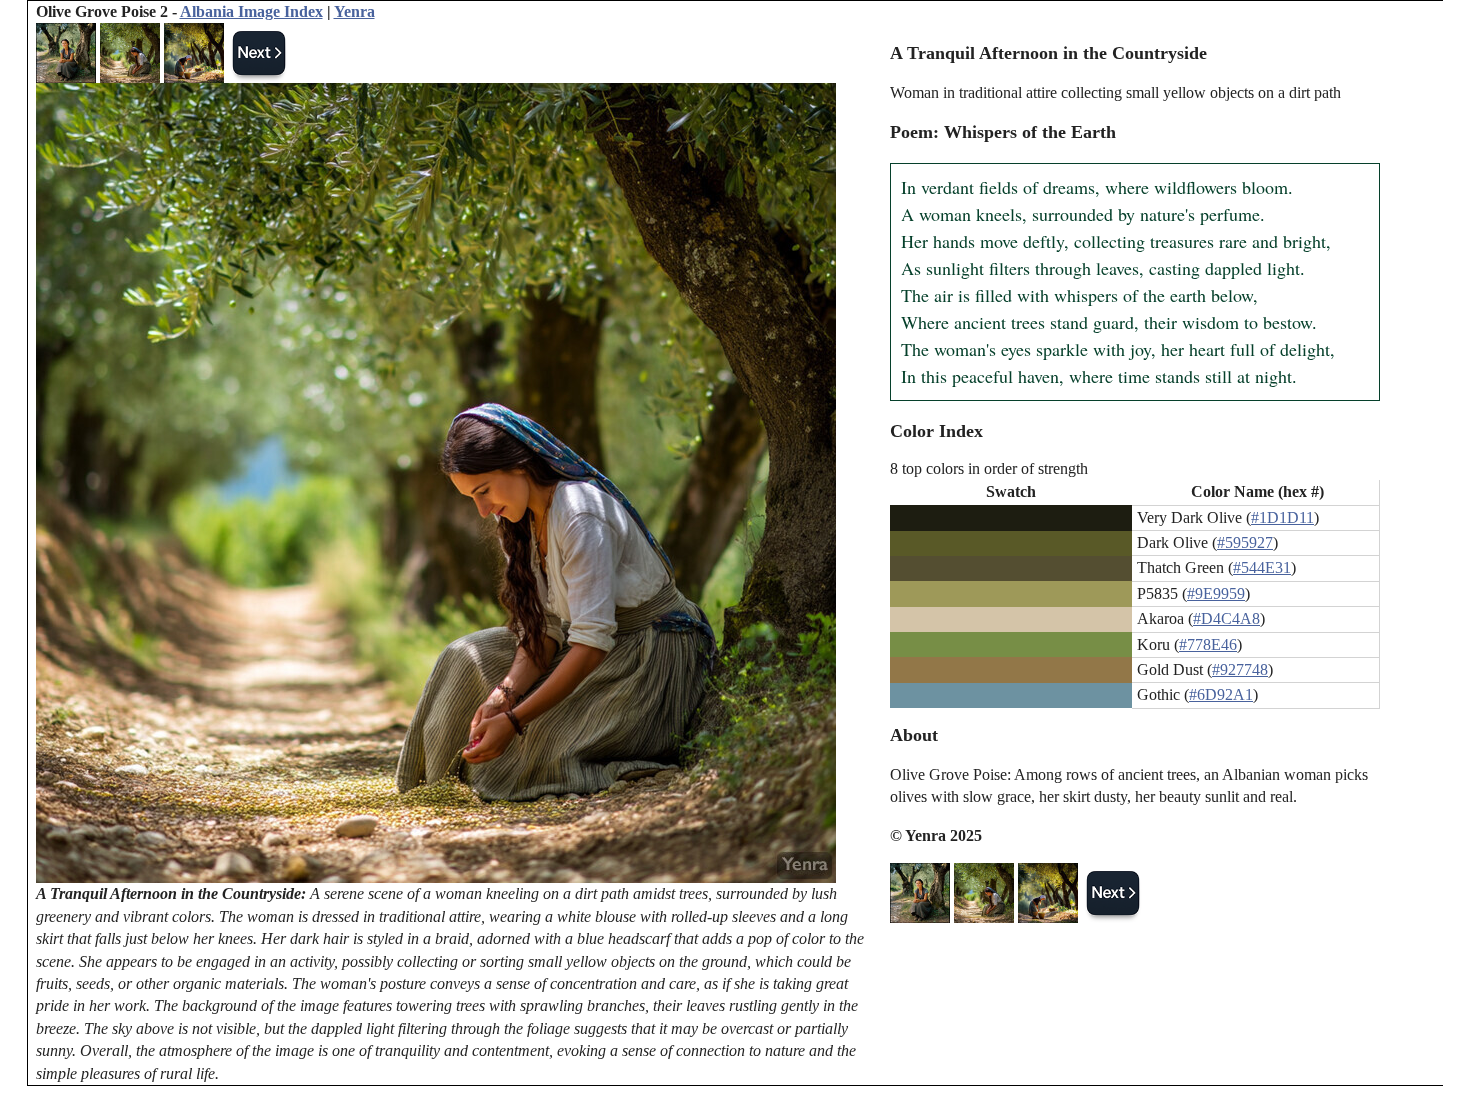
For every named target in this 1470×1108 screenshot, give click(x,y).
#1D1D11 (1282, 517)
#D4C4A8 (1226, 618)
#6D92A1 (1221, 694)
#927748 (1240, 669)
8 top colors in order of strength (989, 468)
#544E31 (1262, 567)
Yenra (354, 11)
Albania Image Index (251, 11)
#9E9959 (1216, 593)
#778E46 (1208, 644)
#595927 (1245, 542)
